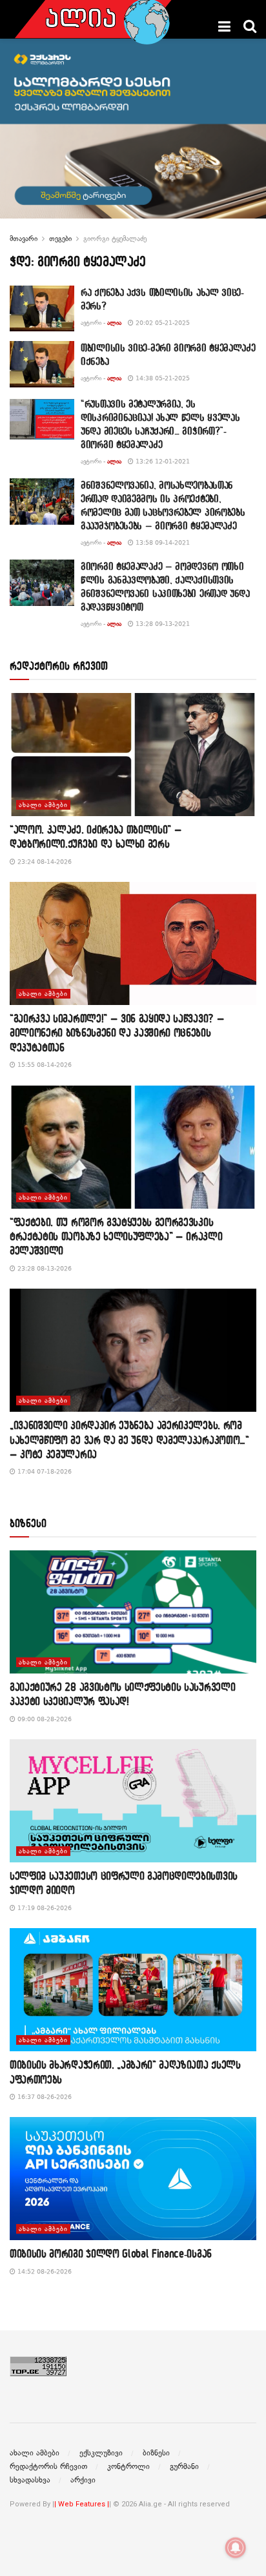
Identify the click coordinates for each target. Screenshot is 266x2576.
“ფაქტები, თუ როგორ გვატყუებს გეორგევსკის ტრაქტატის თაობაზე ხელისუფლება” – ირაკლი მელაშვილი (116, 1236)
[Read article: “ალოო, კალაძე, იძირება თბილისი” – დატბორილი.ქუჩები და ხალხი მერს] (133, 755)
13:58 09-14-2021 (162, 542)
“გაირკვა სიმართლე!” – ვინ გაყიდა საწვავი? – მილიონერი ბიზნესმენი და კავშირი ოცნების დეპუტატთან (117, 1033)
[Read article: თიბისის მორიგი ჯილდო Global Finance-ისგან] (133, 2179)
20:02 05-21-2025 (162, 323)
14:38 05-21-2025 (162, 378)
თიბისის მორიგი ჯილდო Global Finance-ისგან (111, 2253)
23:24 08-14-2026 (44, 862)
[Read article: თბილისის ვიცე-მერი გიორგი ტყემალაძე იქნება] (42, 364)
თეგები (60, 239)
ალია (114, 323)
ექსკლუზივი (101, 2453)
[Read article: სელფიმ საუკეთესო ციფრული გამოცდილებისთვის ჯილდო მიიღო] (133, 1801)
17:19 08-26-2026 (44, 1908)
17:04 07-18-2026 (44, 1471)
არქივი (83, 2480)
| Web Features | (82, 2504)
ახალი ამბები (43, 805)
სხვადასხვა (30, 2480)
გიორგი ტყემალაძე (115, 239)
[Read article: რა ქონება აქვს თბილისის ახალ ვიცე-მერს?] (42, 309)
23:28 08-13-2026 (44, 1268)
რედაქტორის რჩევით (48, 2466)
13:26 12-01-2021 (162, 461)
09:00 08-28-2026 (44, 1719)
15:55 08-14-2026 (44, 1065)
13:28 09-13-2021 (162, 624)
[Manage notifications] (236, 2548)
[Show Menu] (224, 26)
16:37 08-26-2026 (44, 2097)
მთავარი (24, 239)
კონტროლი (128, 2466)
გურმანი (184, 2466)
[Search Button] (250, 26)
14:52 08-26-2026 (44, 2271)
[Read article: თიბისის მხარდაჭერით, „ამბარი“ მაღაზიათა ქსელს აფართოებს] (133, 1990)
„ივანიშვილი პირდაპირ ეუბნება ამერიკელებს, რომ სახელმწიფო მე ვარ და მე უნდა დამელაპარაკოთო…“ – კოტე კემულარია (129, 1439)
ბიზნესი (156, 2453)
